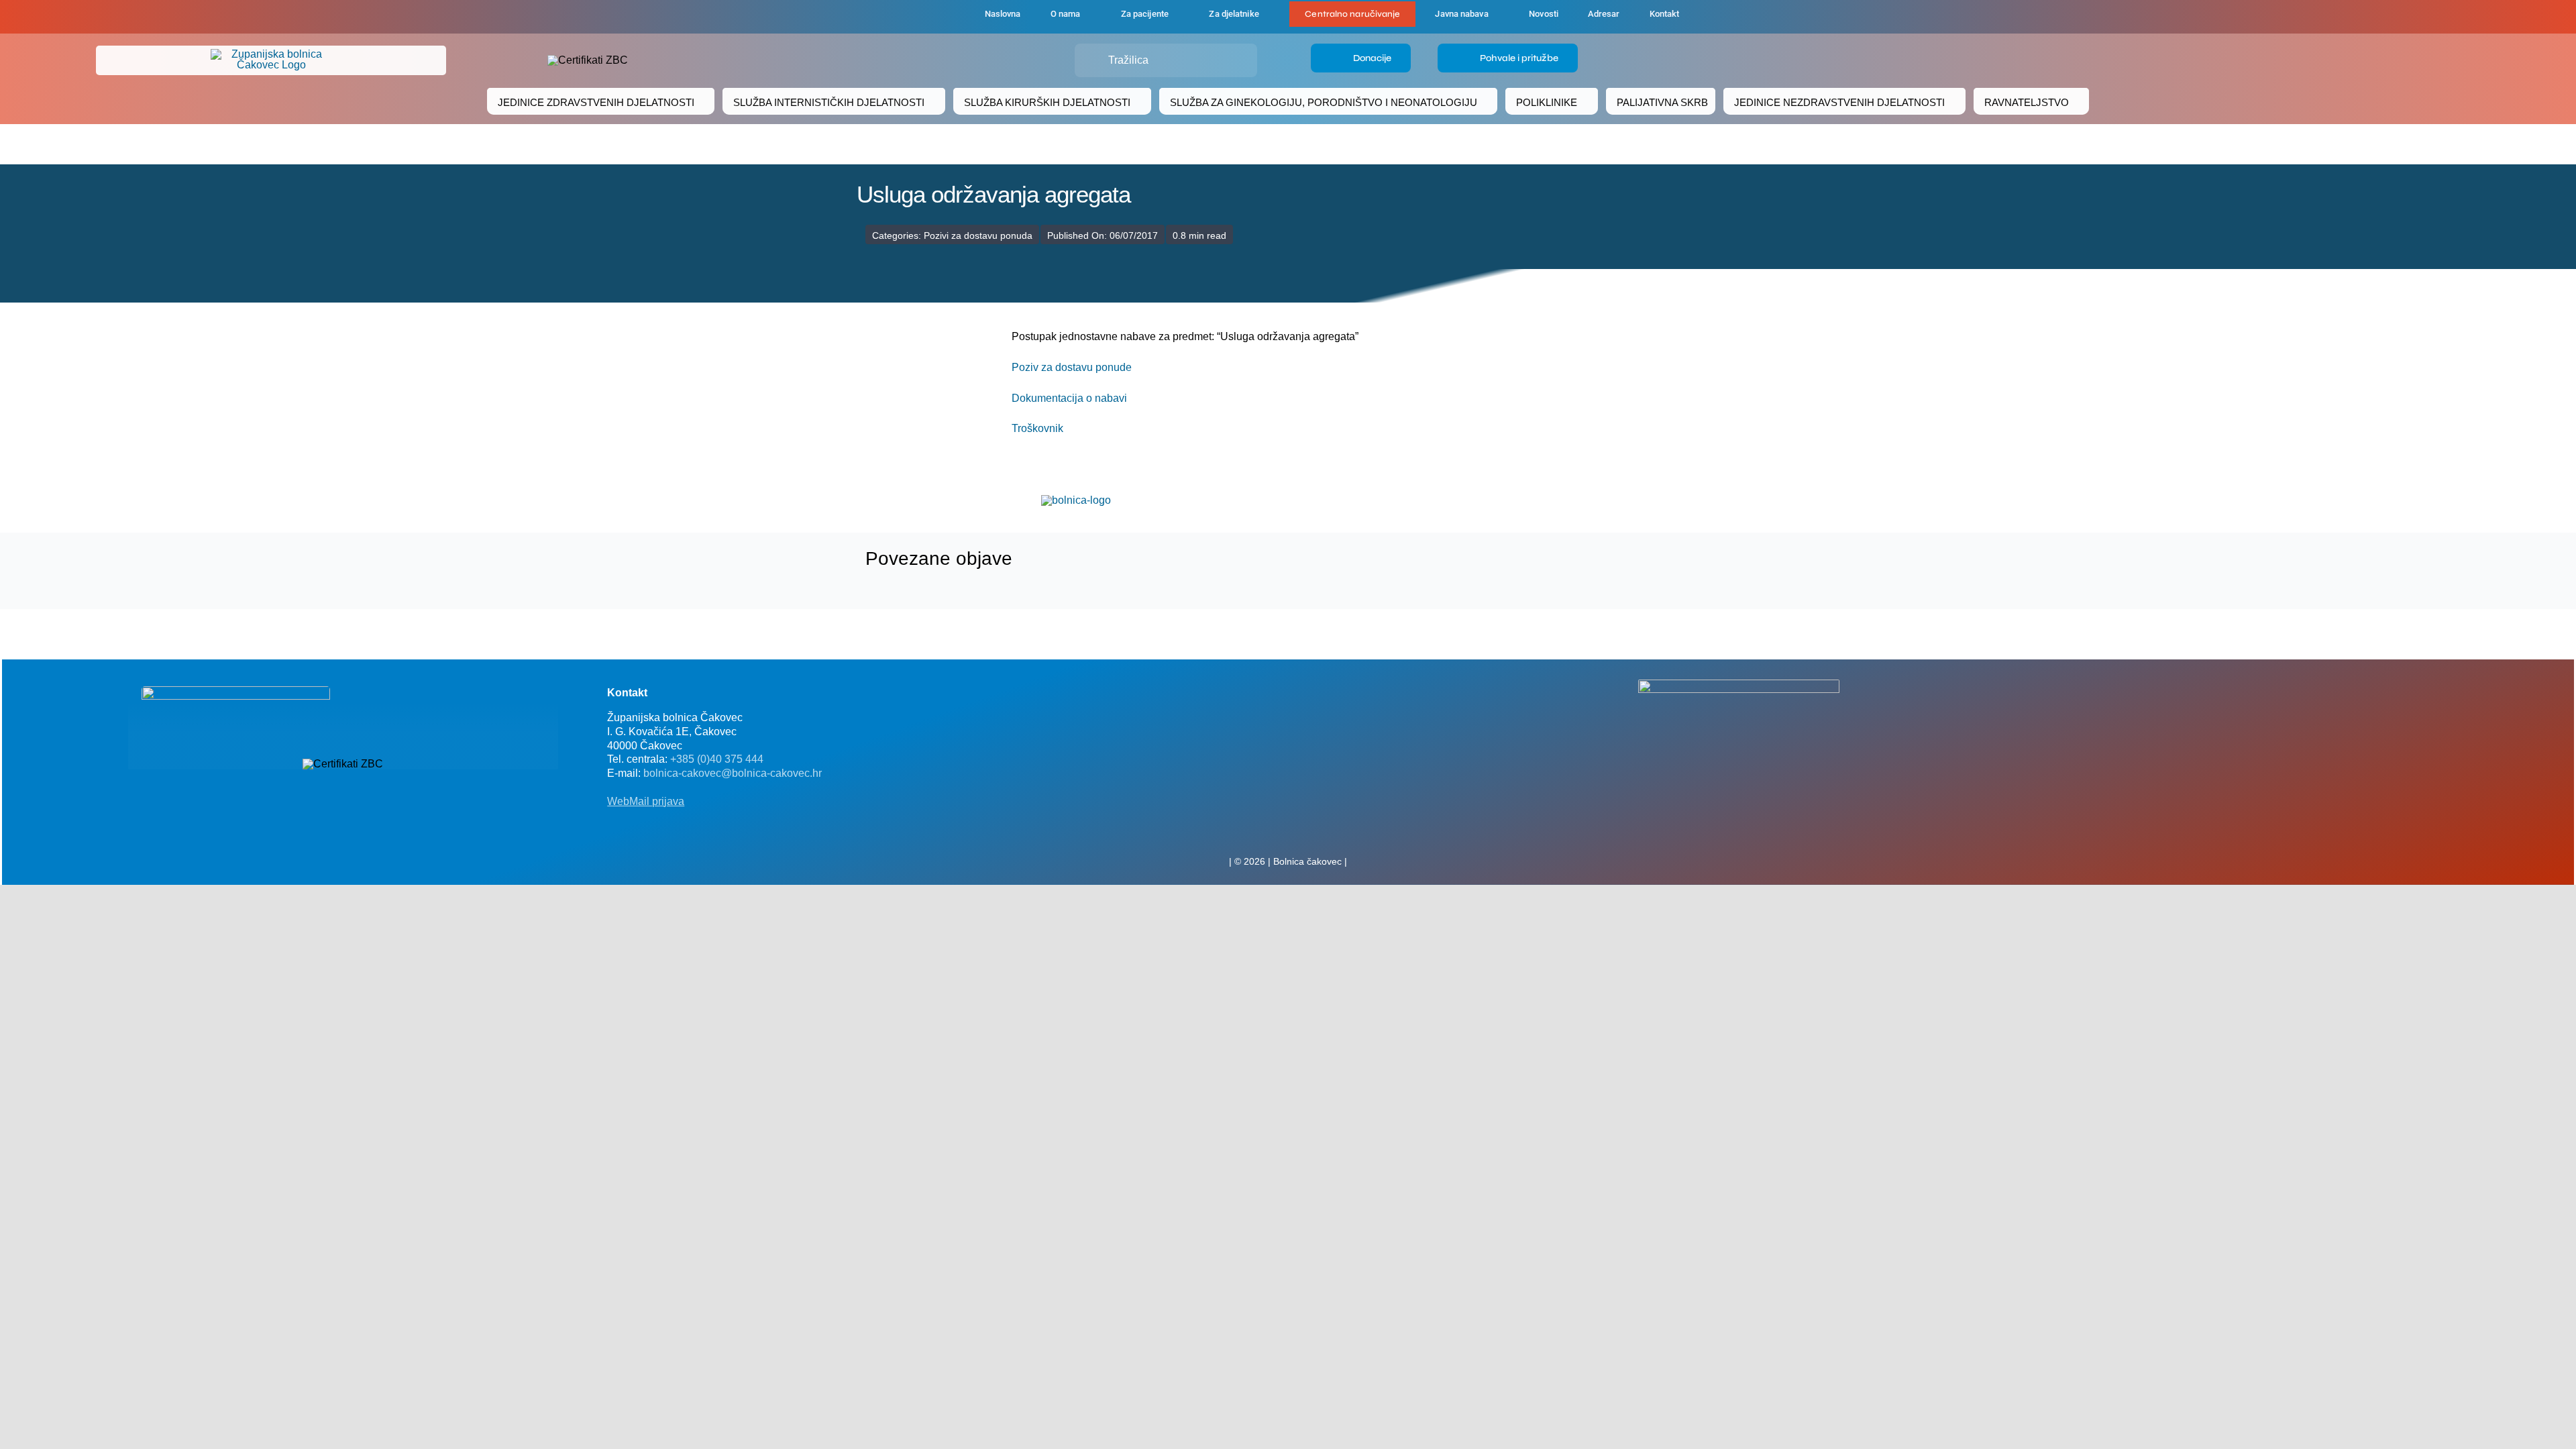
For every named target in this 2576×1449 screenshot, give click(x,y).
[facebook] (900, 17)
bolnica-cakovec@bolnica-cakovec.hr (733, 773)
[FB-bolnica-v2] (1739, 685)
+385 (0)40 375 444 (717, 759)
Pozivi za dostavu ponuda (978, 235)
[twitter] (1288, 832)
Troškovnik (1037, 428)
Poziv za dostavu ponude (1072, 367)
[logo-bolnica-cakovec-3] (1076, 500)
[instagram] (1309, 832)
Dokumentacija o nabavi (1069, 398)
